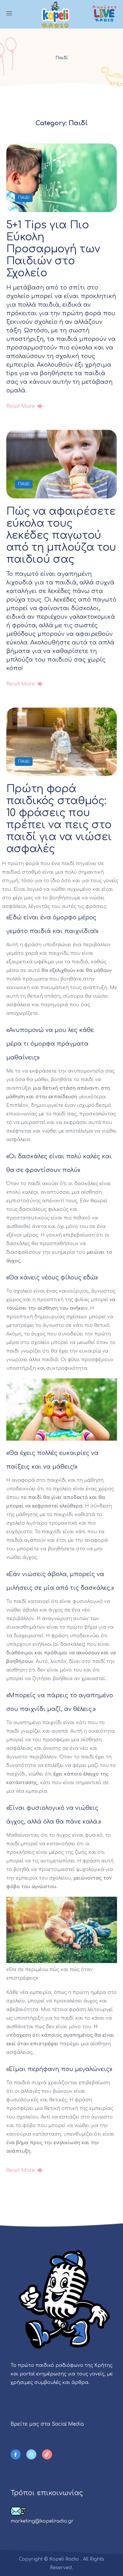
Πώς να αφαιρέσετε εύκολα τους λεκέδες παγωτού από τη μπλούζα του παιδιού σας (61, 535)
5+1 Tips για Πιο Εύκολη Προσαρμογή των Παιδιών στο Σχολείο (53, 249)
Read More (21, 406)
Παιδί (24, 198)
